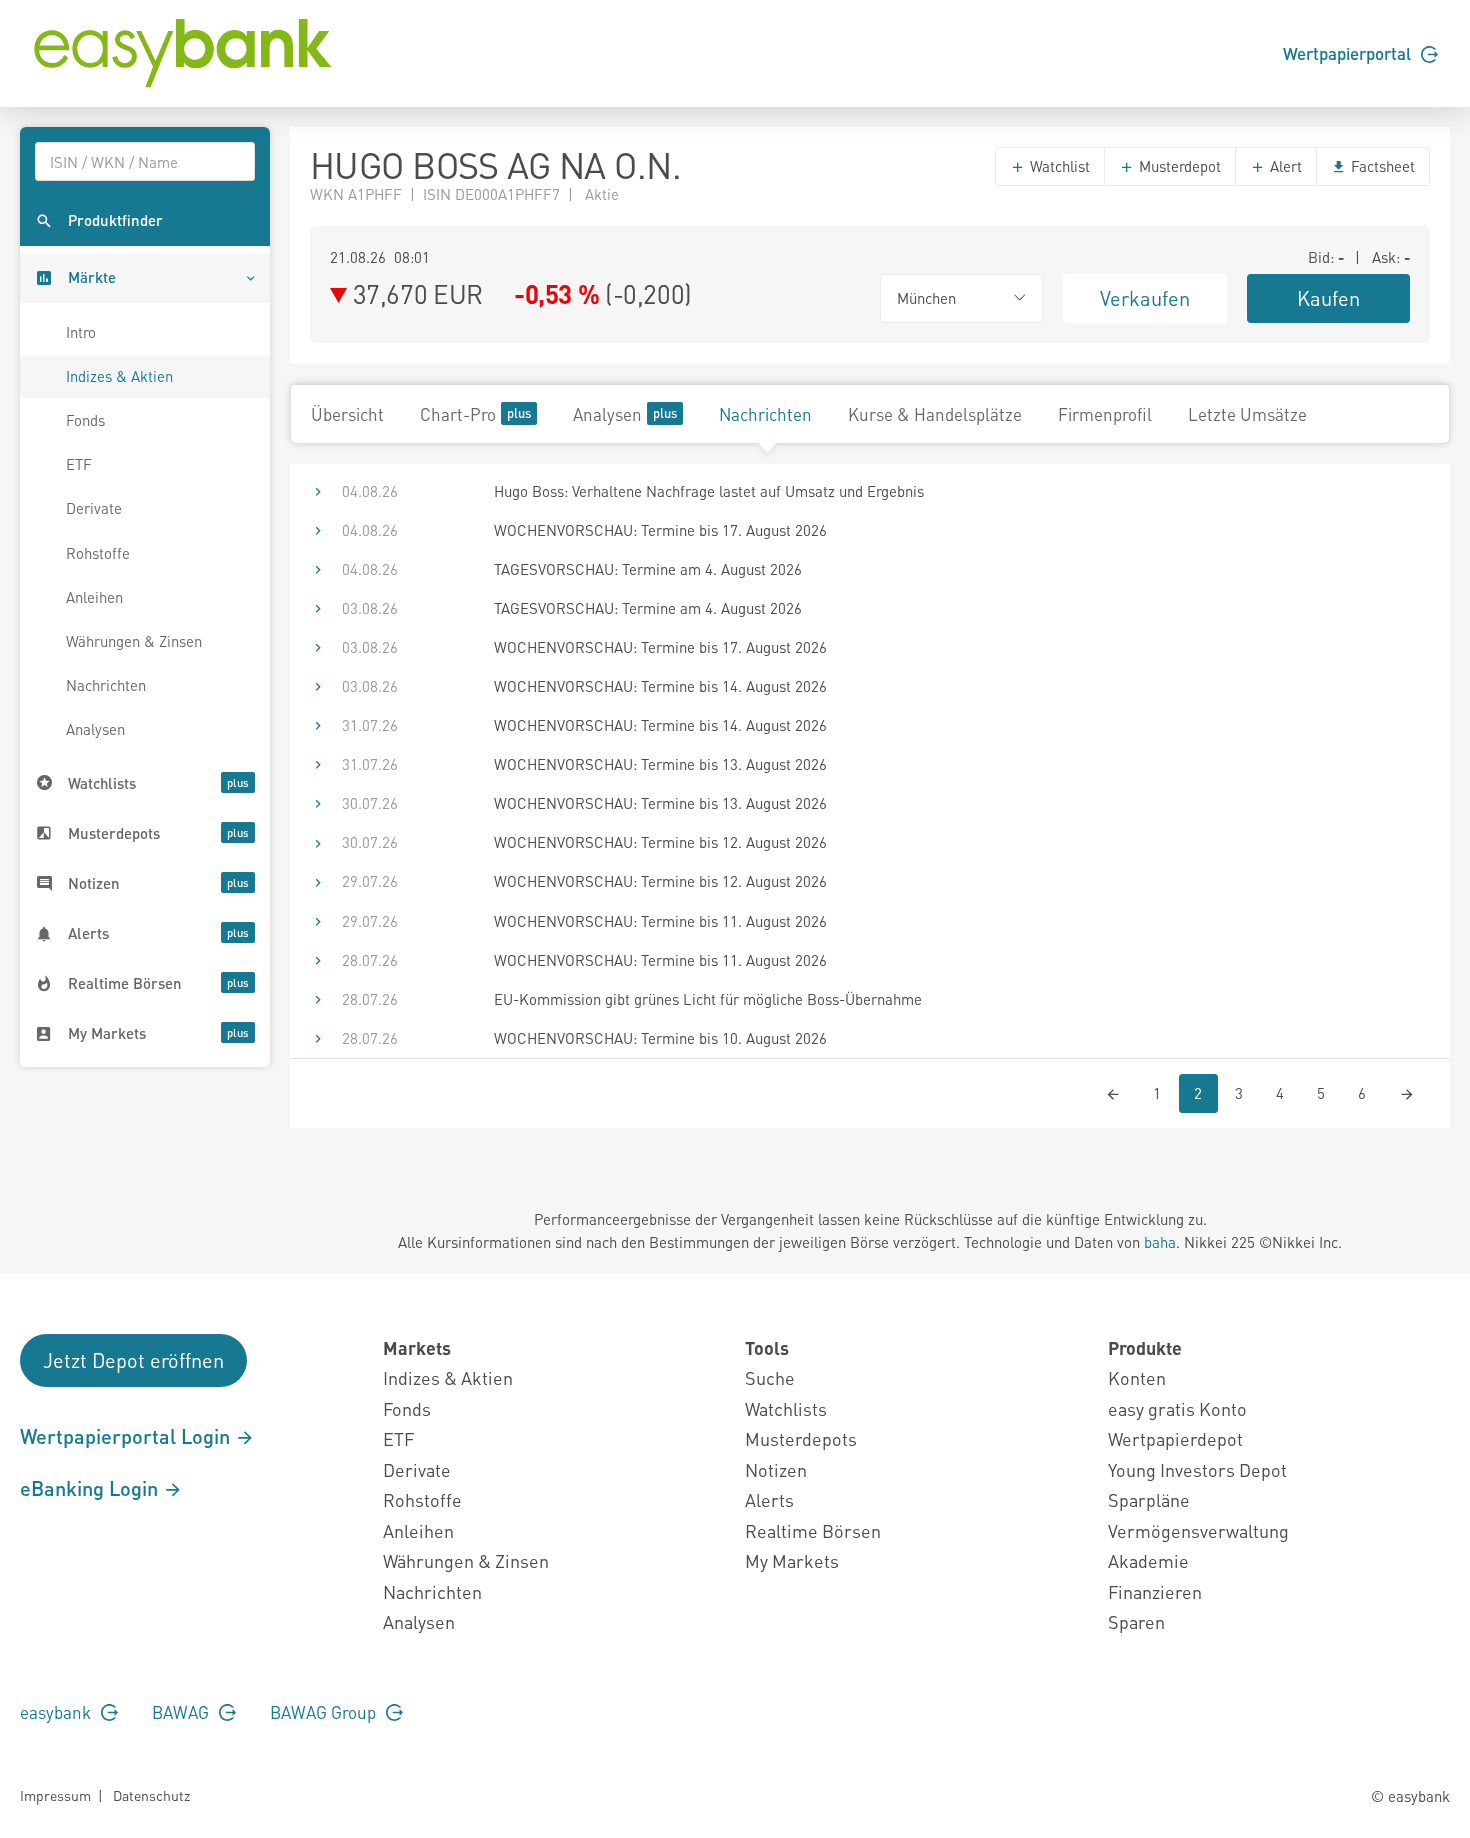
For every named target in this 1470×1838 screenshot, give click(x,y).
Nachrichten (106, 685)
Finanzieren (1155, 1591)
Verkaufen (1145, 298)
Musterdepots (801, 1438)
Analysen (95, 729)
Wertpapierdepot (1175, 1438)
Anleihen (94, 597)
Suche (770, 1377)
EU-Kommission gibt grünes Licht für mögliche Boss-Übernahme (708, 999)
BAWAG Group (325, 1712)
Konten (1137, 1377)
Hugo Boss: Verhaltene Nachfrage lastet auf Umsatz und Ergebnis (709, 491)
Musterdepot (1178, 166)
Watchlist (1058, 166)
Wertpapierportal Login (127, 1436)
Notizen (776, 1469)
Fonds (85, 420)
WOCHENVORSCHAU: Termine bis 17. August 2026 (660, 530)
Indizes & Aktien (119, 376)
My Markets (792, 1560)
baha (1160, 1242)
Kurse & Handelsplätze (935, 414)
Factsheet (1381, 166)
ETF (79, 464)
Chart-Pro (458, 414)
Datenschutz (151, 1795)
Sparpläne (1149, 1499)
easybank (57, 1712)
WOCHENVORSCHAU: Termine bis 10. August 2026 (660, 1038)
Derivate (94, 508)
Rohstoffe (98, 553)
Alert (1284, 166)
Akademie (1148, 1560)
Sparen (1136, 1621)
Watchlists (786, 1408)
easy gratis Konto (1177, 1408)
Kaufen (1328, 298)
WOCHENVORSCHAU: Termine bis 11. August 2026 (660, 921)
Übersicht (347, 414)
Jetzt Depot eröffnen (133, 1360)
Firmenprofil (1105, 414)
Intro (81, 332)
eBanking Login (91, 1488)
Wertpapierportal (1349, 53)
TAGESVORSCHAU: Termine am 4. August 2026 (648, 569)
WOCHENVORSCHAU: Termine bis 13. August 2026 (660, 764)
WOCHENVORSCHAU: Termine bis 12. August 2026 (660, 842)
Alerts (769, 1499)
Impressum (55, 1795)
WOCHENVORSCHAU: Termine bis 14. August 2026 (660, 686)
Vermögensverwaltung (1198, 1530)
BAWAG (182, 1712)
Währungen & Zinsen (134, 641)
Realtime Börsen (813, 1530)
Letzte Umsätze (1247, 414)
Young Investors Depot (1197, 1469)
